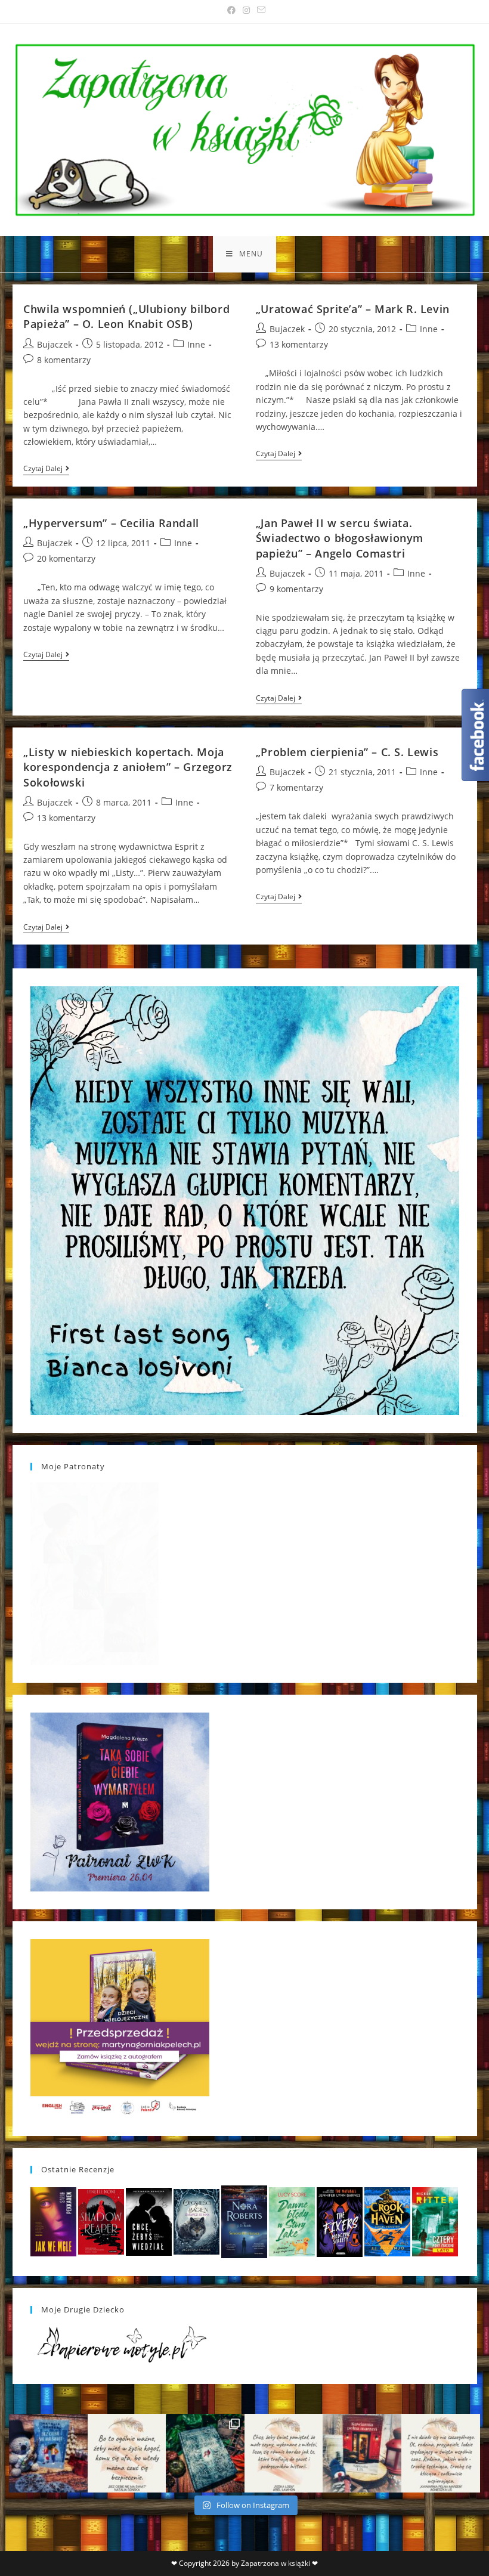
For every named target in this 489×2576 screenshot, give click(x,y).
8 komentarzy (64, 360)
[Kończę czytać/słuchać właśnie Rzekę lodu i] (284, 2453)
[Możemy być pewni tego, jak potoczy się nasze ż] (362, 2453)
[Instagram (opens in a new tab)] (246, 10)
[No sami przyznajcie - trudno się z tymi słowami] (127, 2453)
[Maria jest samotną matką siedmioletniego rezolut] (48, 2453)
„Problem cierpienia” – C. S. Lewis (347, 752)
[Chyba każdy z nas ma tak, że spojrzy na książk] (205, 2453)
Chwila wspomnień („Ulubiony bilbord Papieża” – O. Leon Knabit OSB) (126, 316)
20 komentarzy (66, 558)
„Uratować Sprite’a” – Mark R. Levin (353, 309)
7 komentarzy (296, 787)
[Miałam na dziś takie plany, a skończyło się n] (441, 2453)
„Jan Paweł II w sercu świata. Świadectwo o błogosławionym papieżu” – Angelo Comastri (340, 538)
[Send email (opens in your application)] (259, 10)
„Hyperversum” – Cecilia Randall (111, 523)
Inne (196, 344)
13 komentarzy (299, 344)
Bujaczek (55, 344)
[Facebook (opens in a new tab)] (231, 10)
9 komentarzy (296, 589)
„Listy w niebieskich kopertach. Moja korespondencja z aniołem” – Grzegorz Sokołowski (128, 767)
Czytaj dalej (46, 470)
